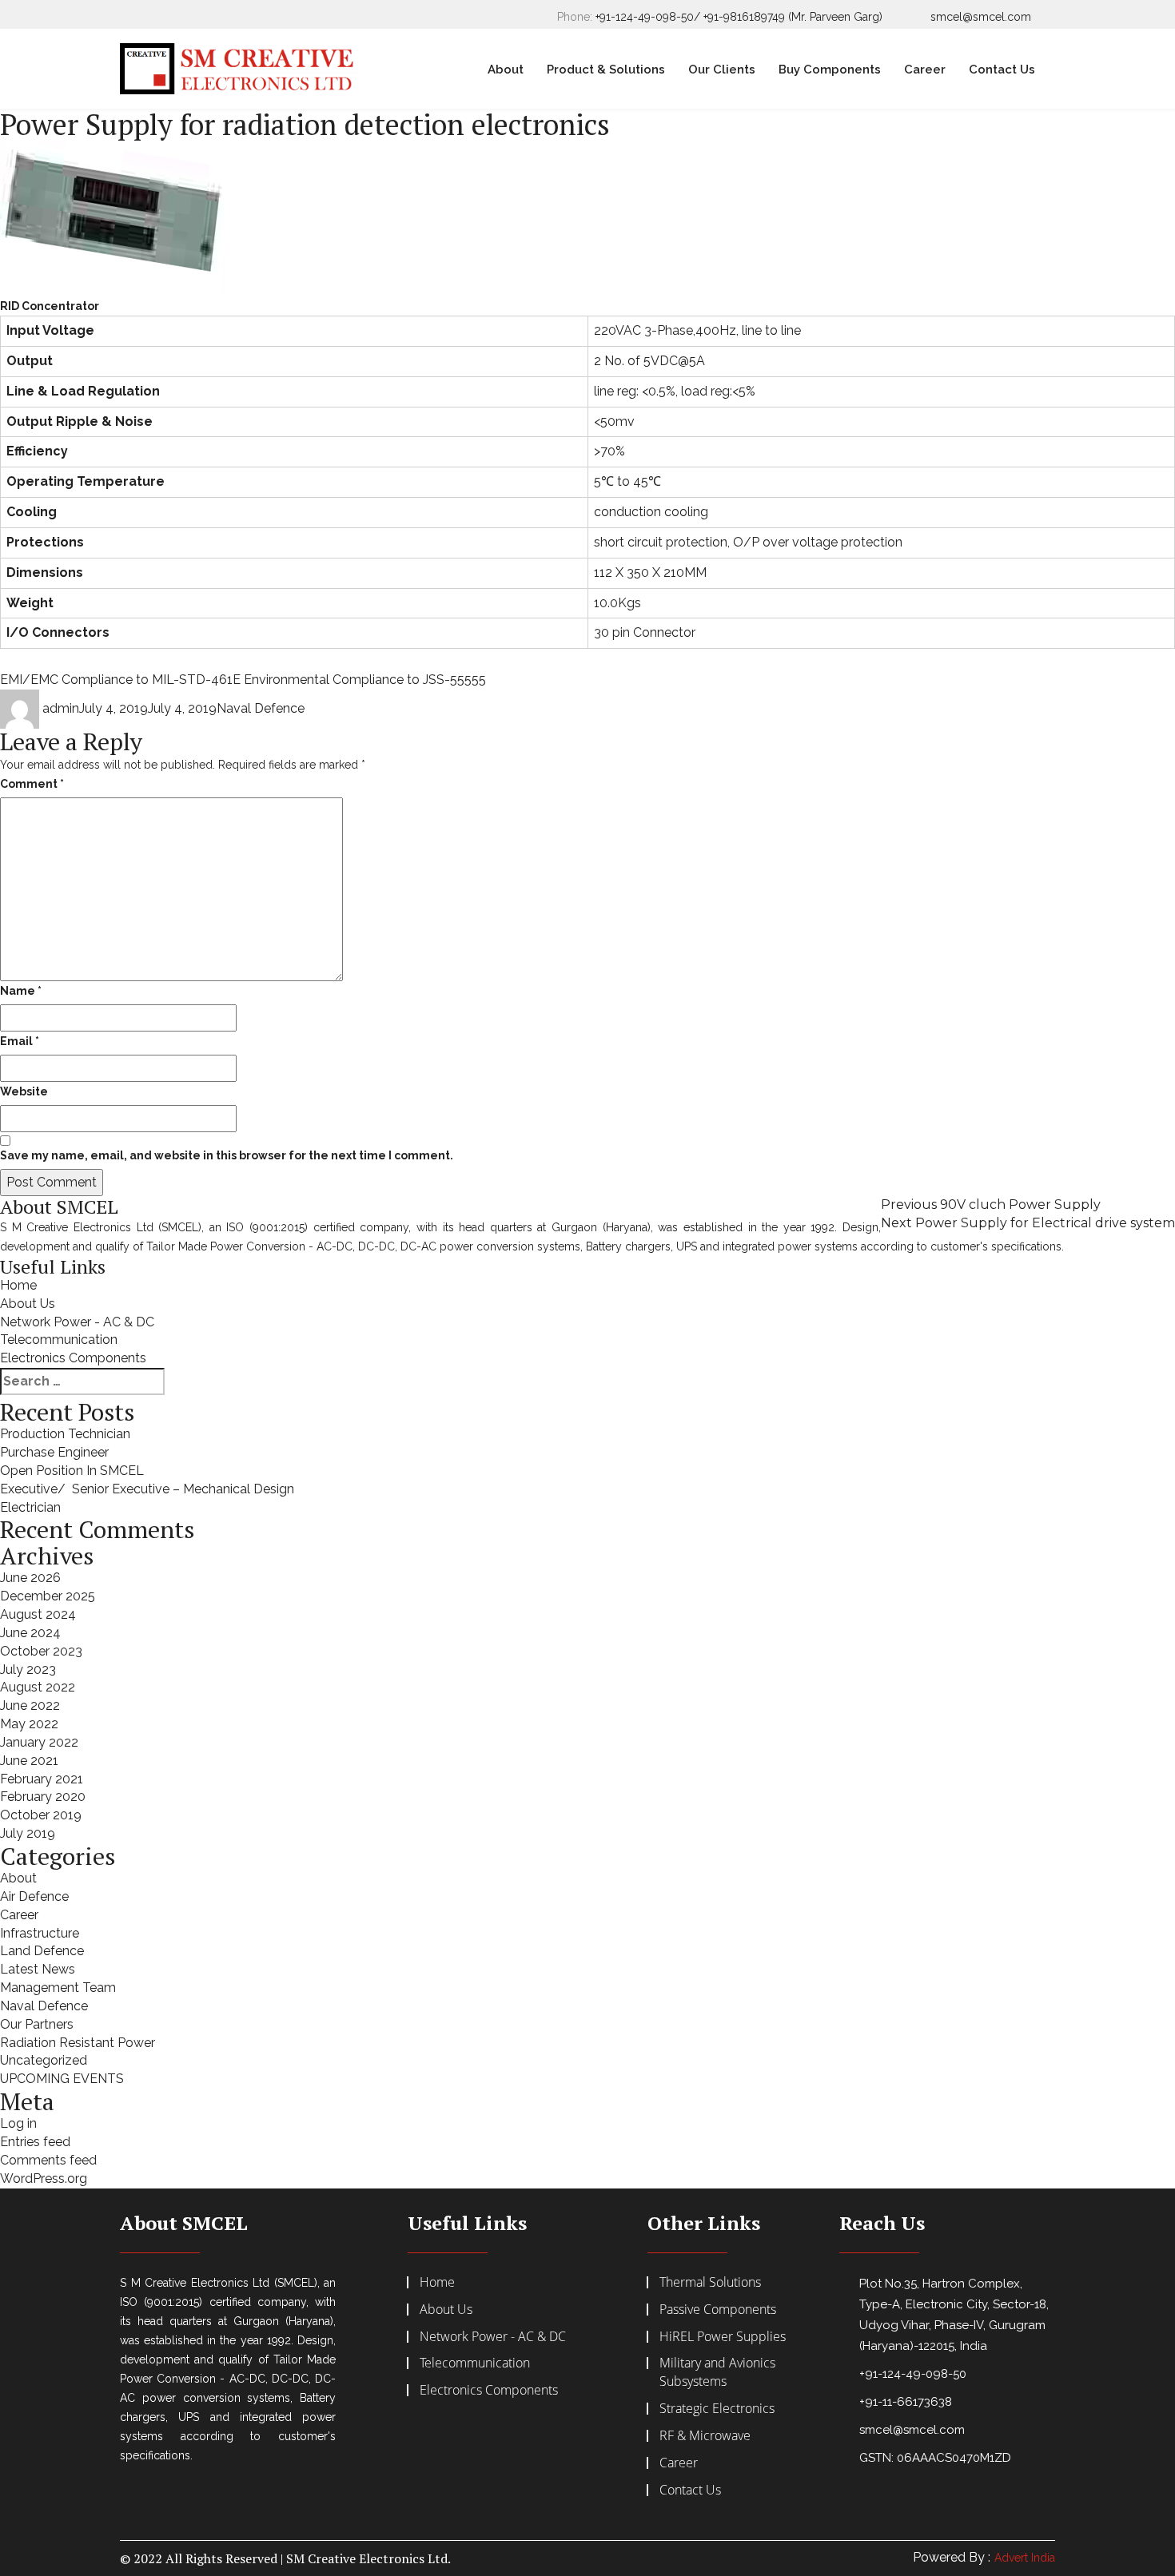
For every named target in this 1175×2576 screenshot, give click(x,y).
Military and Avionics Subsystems (717, 2372)
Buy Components (830, 70)
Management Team (58, 1988)
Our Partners (37, 2024)
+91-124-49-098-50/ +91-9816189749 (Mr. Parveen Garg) (739, 17)
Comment (32, 784)
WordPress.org (44, 2178)
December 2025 (48, 1596)
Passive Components (718, 2309)
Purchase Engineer (54, 1452)
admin (61, 708)
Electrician (30, 1507)
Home (18, 1285)
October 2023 (41, 1651)
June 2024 (30, 1633)
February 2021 (42, 1779)
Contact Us (1002, 70)
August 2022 (38, 1687)
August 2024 (38, 1614)
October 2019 (41, 1815)
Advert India (1025, 2558)
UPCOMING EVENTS (62, 2079)
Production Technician (65, 1434)
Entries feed (35, 2142)
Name (21, 991)
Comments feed (48, 2160)
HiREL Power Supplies (723, 2336)
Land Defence (42, 1951)
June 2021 (29, 1761)
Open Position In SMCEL (72, 1471)
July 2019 (28, 1833)
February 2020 (43, 1797)
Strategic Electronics (717, 2408)
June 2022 (30, 1705)
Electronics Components (73, 1358)
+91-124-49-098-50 (913, 2374)
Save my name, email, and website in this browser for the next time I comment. (227, 1155)
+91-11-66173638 (906, 2402)
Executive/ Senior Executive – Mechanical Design (147, 1489)
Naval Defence (261, 708)
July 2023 (28, 1670)
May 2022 (29, 1724)
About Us (28, 1304)
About (506, 70)
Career (925, 70)
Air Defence (34, 1896)
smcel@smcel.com (981, 17)
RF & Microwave (705, 2435)
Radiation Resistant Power (78, 2043)
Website (24, 1091)
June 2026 (30, 1578)
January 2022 (39, 1742)
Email (20, 1041)
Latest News (38, 1969)
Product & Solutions (606, 70)
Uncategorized (44, 2060)
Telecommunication (59, 1340)
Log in (18, 2123)
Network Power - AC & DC (77, 1322)
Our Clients (722, 70)
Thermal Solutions (710, 2282)
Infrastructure (40, 1933)
